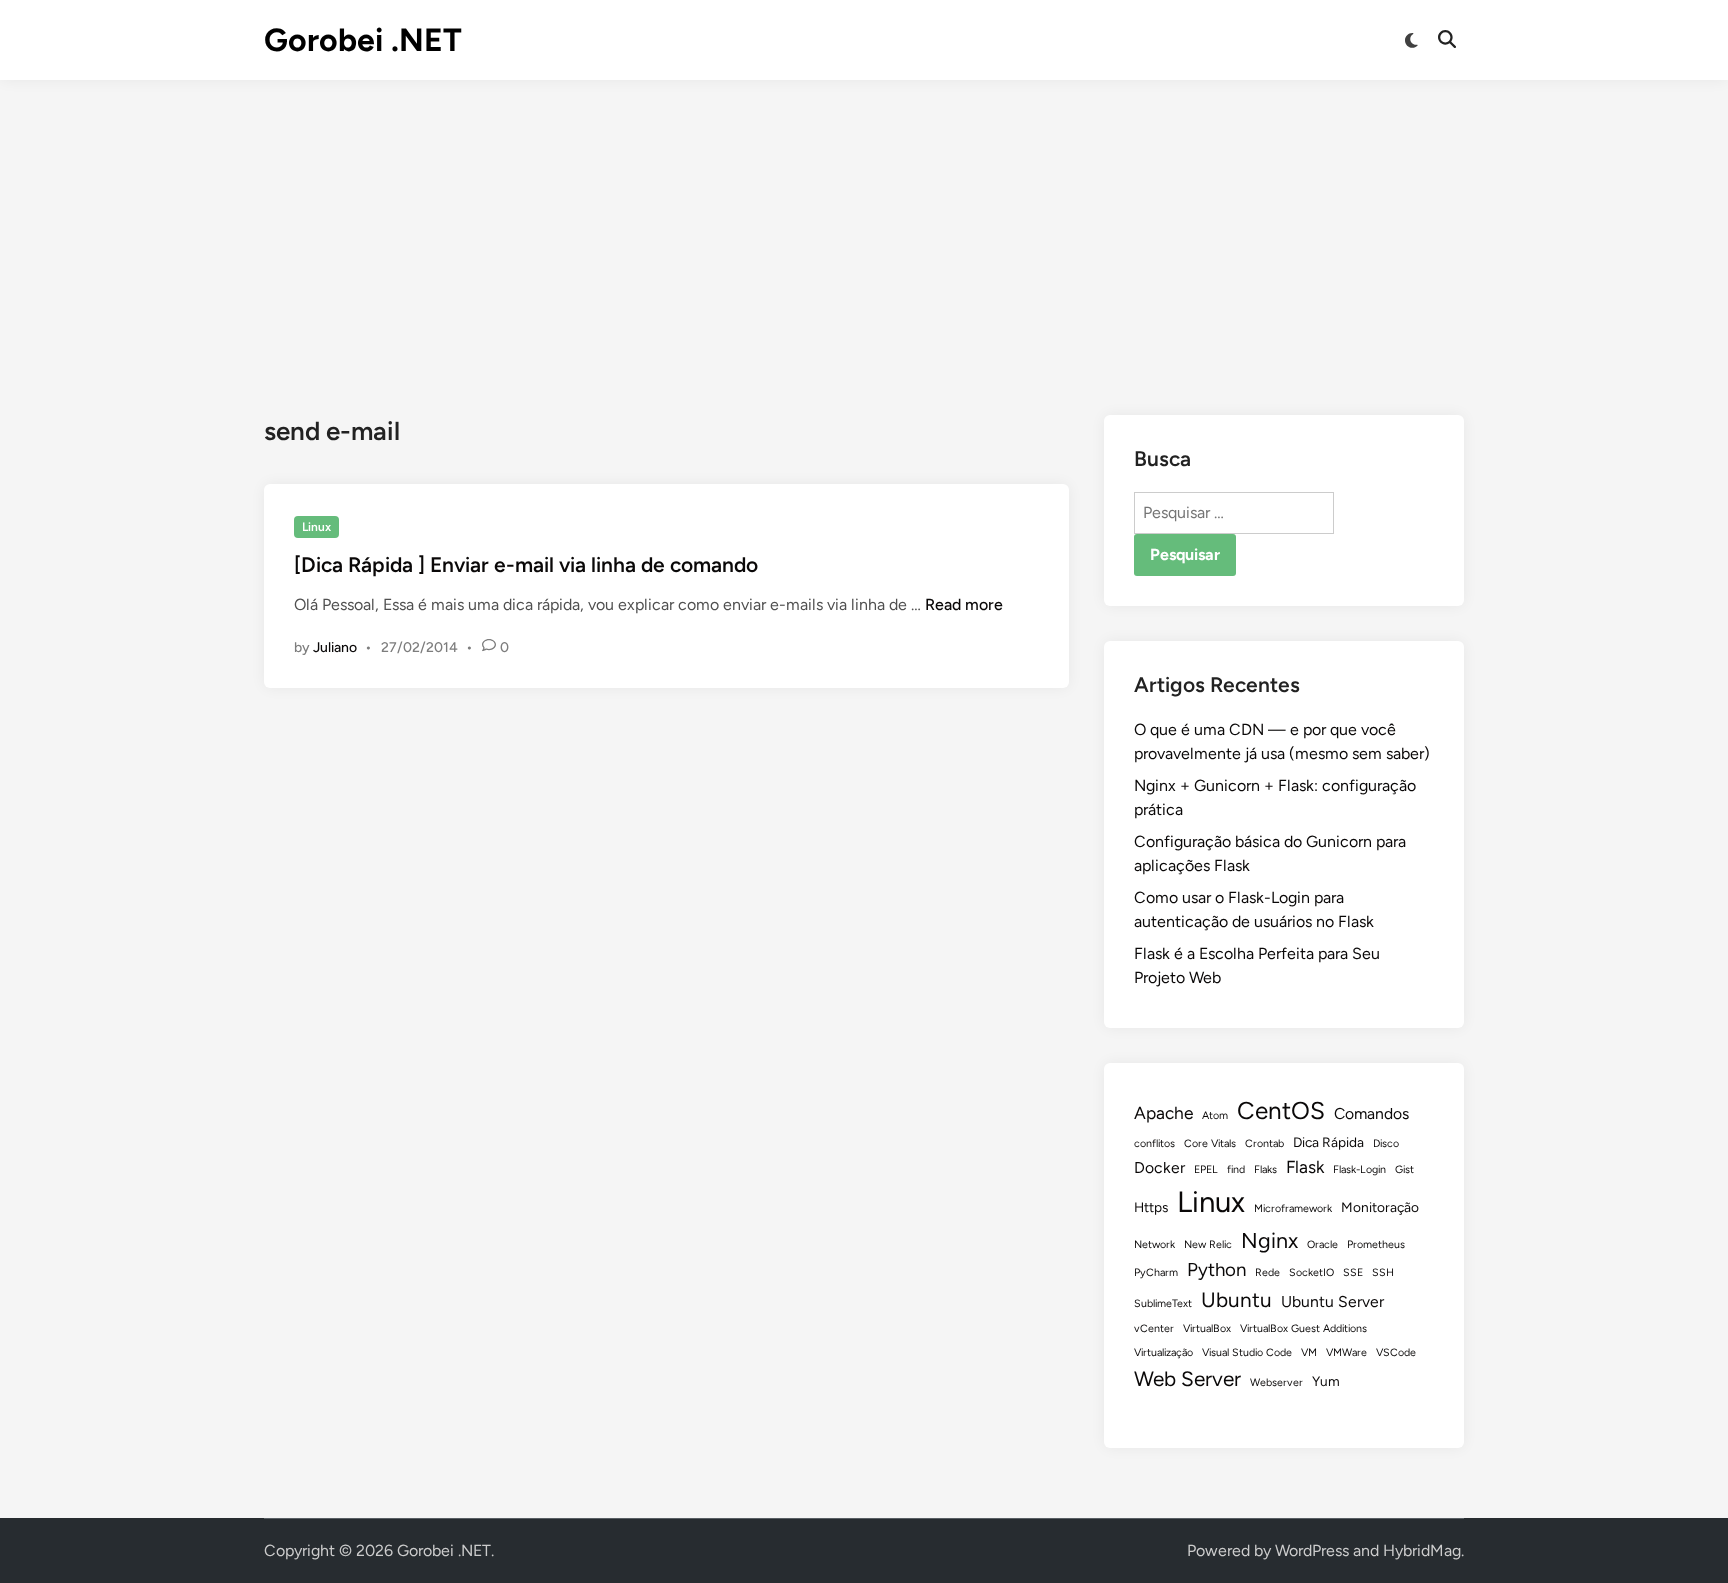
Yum (1326, 1381)
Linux (316, 527)
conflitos (1154, 1143)
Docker (1159, 1167)
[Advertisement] (864, 230)
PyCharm (1156, 1272)
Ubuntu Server (1332, 1301)
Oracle (1322, 1244)
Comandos (1371, 1113)
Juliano (335, 647)
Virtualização (1163, 1352)
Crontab (1264, 1143)
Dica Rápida (1328, 1142)
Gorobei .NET (363, 40)
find (1236, 1169)
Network (1154, 1244)
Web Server (1187, 1378)
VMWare (1346, 1352)
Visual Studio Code (1247, 1352)
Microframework (1293, 1208)
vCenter (1154, 1328)
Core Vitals (1210, 1143)
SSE (1353, 1272)
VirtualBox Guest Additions (1303, 1328)
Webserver (1276, 1382)
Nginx (1269, 1240)
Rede (1267, 1272)
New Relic (1208, 1244)
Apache (1163, 1112)
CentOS (1281, 1110)
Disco (1386, 1143)
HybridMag (1422, 1550)
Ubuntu (1236, 1299)
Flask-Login (1359, 1169)
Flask (1305, 1166)
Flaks (1265, 1169)
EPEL (1206, 1169)
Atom (1215, 1115)
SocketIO (1311, 1272)
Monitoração (1380, 1207)
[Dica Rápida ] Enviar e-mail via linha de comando (526, 564)
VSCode (1396, 1352)
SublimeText (1163, 1303)
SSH (1383, 1272)
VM (1309, 1352)
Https (1151, 1207)
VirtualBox (1207, 1328)
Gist (1404, 1169)
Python (1216, 1269)
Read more (964, 604)
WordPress (1312, 1550)
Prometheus (1376, 1244)
